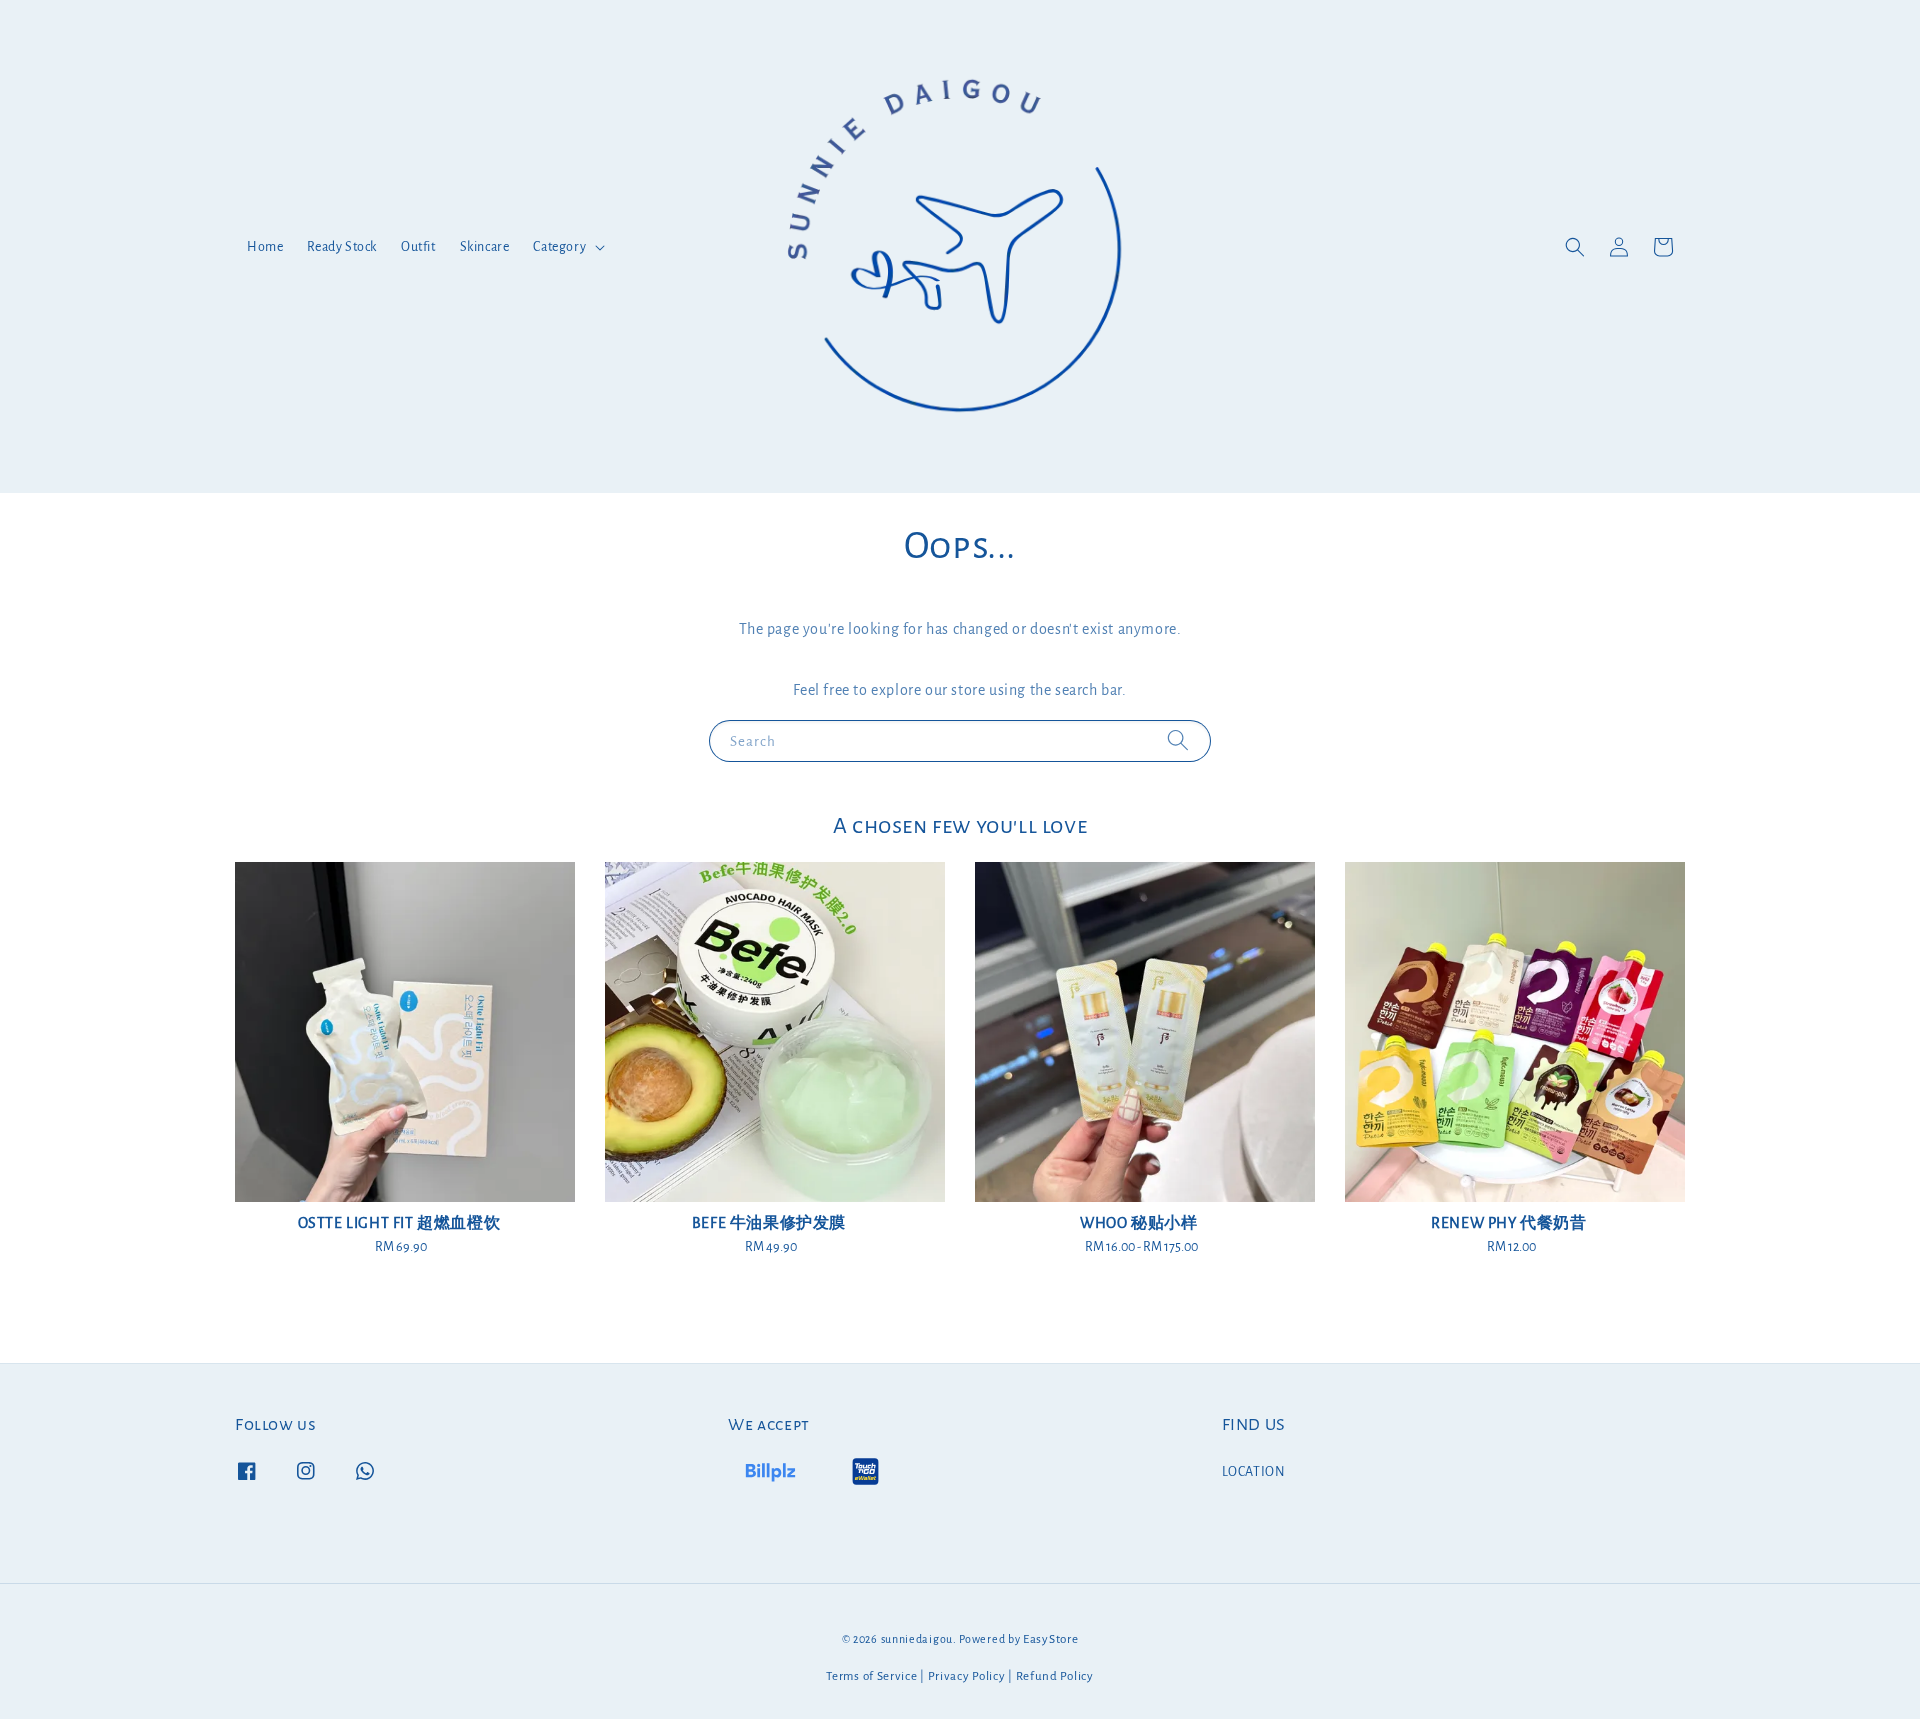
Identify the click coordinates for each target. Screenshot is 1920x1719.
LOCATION (1254, 1472)
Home (265, 247)
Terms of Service (871, 1676)
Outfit (418, 247)
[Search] (1178, 740)
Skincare (485, 247)
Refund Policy (1055, 1676)
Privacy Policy (967, 1676)
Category (559, 247)
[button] (1575, 247)
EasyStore (1050, 1639)
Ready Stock (342, 247)
